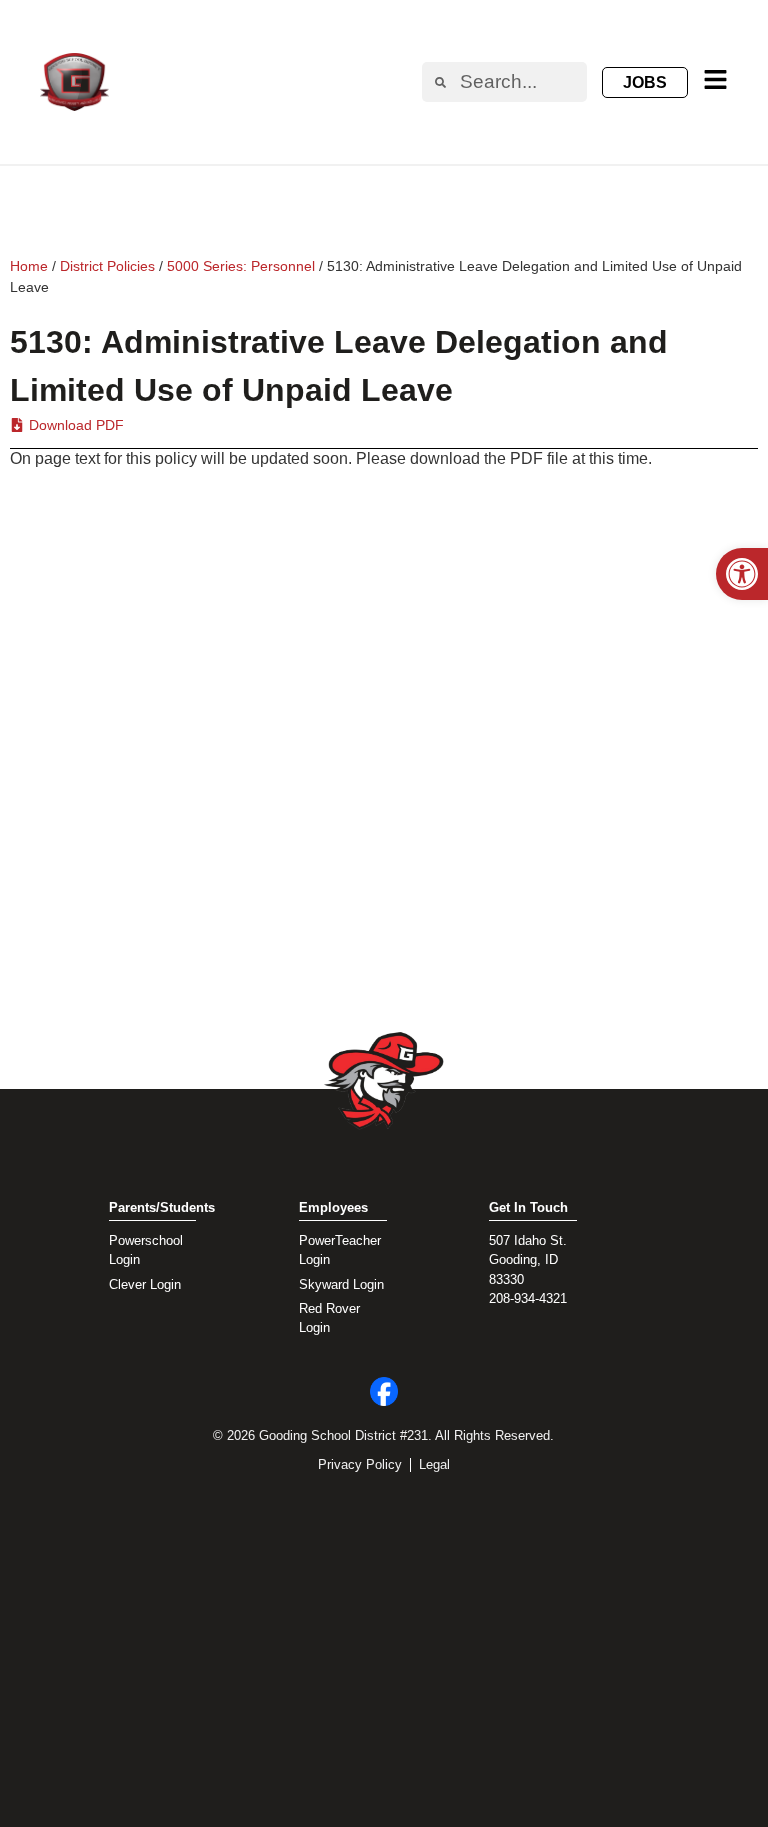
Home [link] (29, 266)
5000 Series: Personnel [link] (241, 266)
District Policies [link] (107, 266)
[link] (742, 574)
